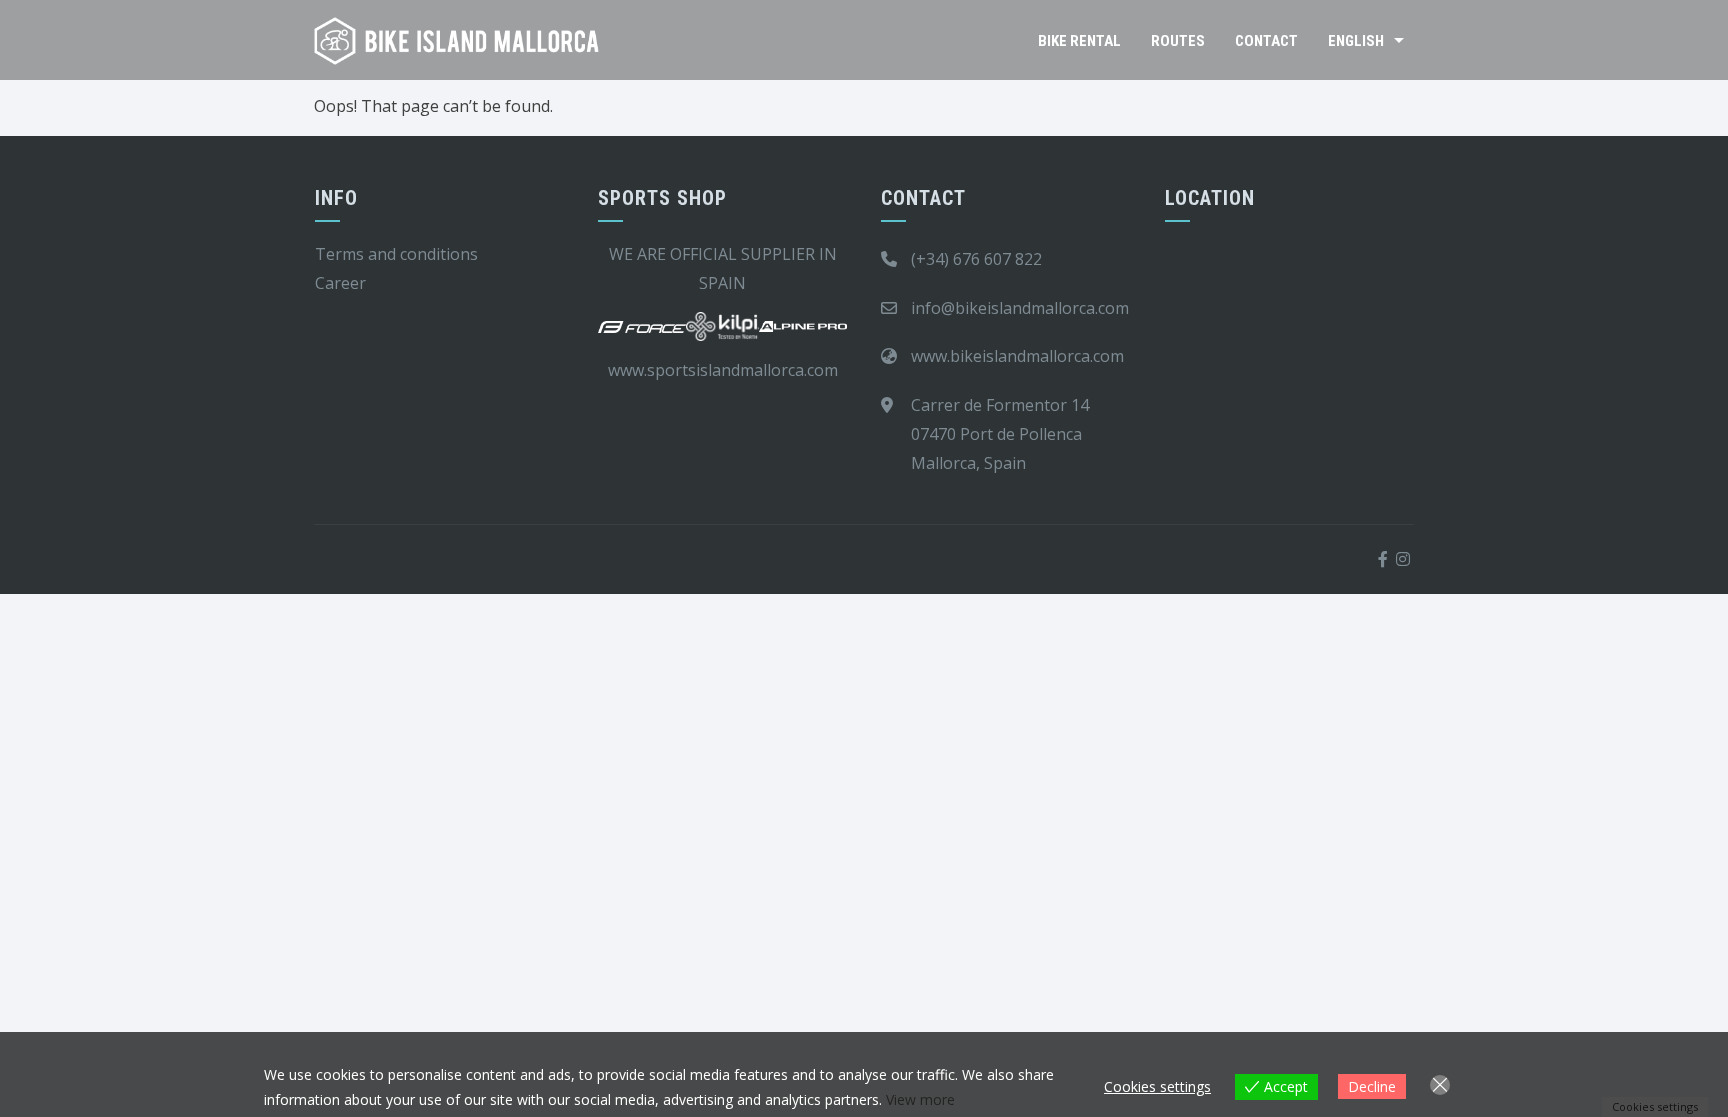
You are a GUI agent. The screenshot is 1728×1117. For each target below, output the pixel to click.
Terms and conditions (396, 254)
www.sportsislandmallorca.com (723, 370)
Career (340, 283)
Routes (1178, 41)
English (1356, 41)
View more (920, 1099)
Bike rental (1079, 41)
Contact (1266, 41)
